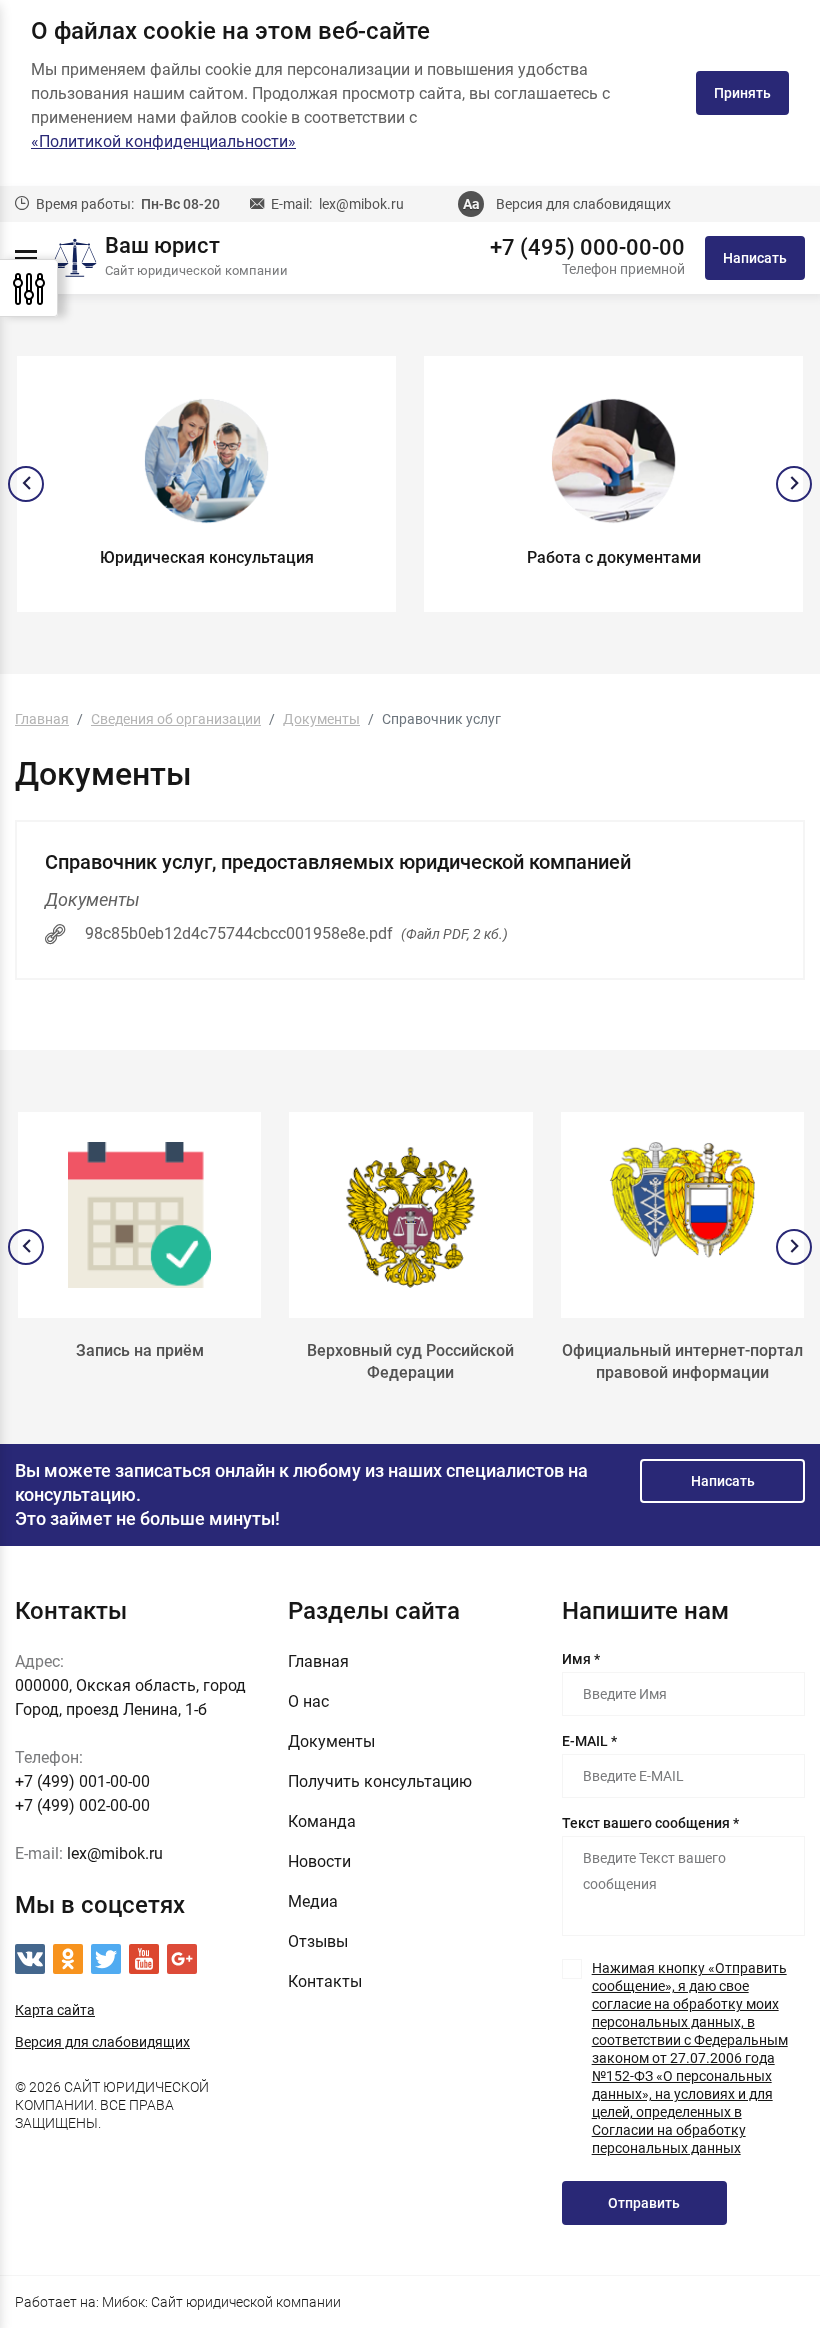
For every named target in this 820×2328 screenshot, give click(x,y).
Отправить (644, 2203)
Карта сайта (55, 2010)
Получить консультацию (380, 1781)
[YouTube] (144, 1959)
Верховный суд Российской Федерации (410, 1361)
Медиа (313, 1901)
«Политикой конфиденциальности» (163, 141)
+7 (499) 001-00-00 (82, 1781)
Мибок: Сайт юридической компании (221, 2302)
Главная (318, 1661)
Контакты (325, 1981)
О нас (308, 1701)
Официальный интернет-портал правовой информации (682, 1361)
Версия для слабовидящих (583, 204)
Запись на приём (140, 1350)
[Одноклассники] (68, 1959)
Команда (322, 1821)
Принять (742, 93)
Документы (331, 1741)
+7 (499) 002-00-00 (82, 1805)
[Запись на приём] (139, 1215)
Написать (755, 258)
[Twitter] (106, 1959)
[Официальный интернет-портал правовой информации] (682, 1215)
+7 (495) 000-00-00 (587, 248)
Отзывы (318, 1941)
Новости (319, 1861)
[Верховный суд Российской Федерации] (410, 1215)
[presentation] (26, 484)
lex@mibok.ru (361, 204)
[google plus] (182, 1959)
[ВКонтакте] (30, 1959)
